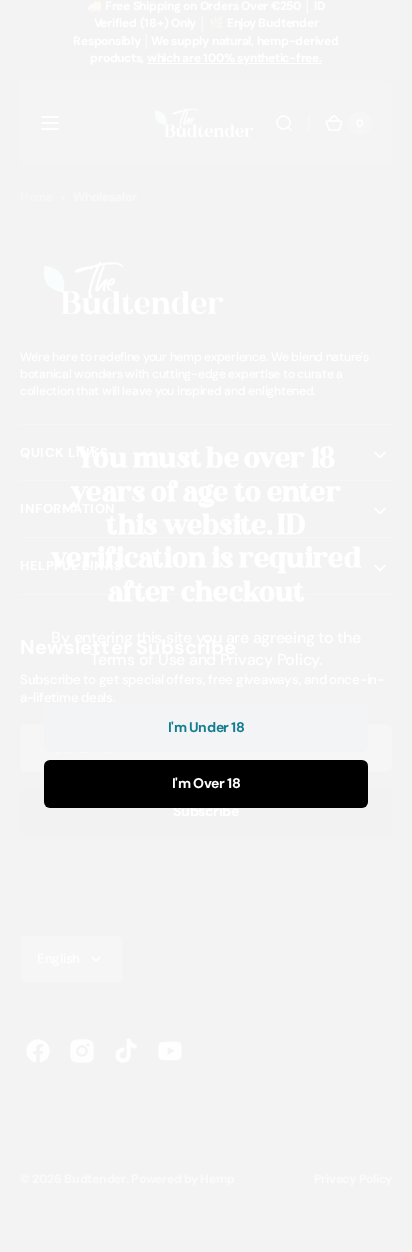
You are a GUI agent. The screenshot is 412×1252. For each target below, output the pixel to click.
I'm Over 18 (206, 783)
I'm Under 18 (206, 727)
